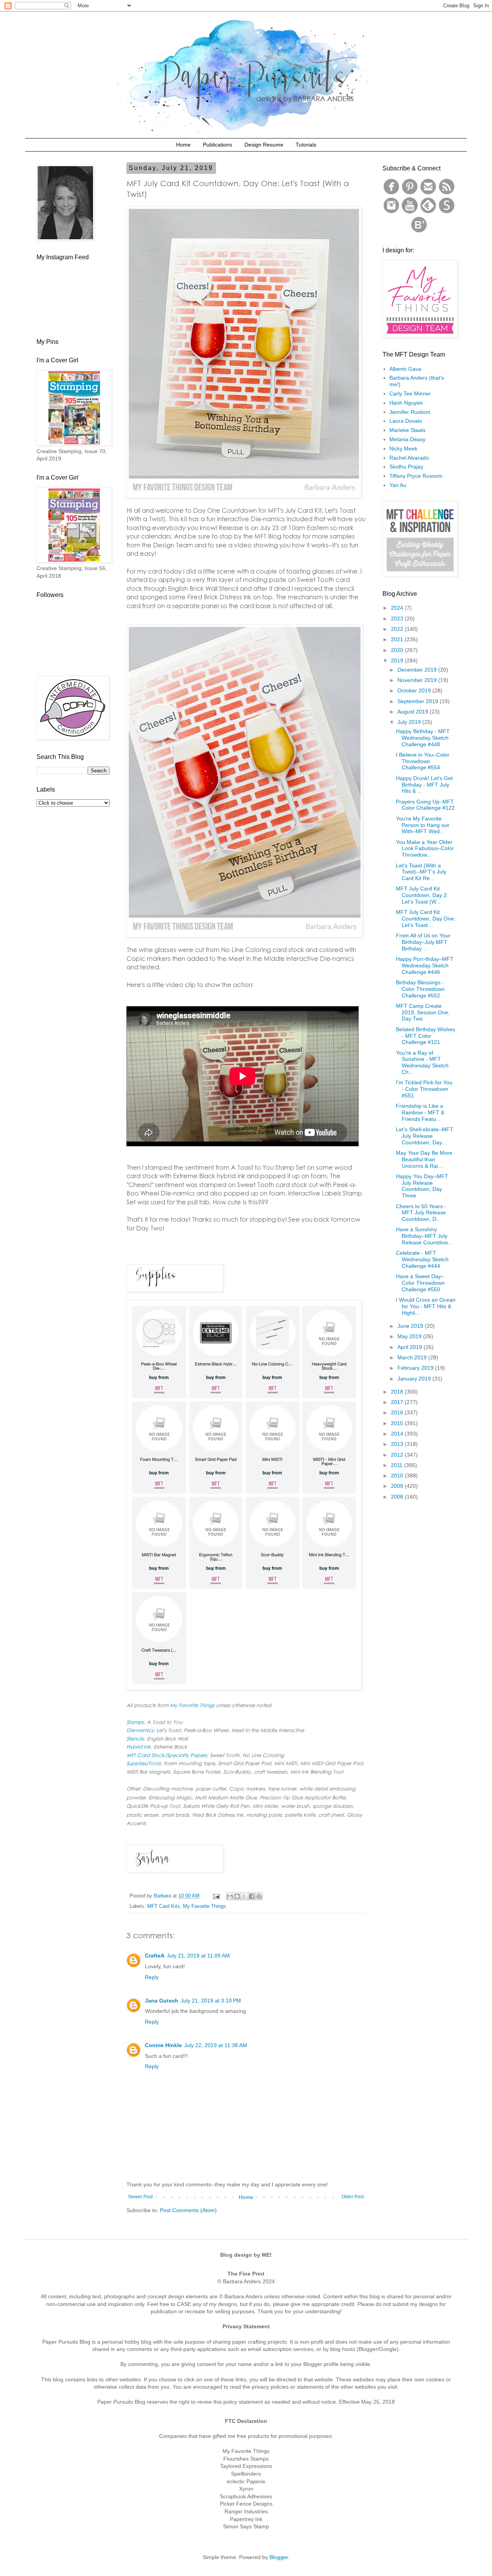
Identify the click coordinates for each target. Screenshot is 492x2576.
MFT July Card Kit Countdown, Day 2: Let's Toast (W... (422, 895)
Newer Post (140, 2197)
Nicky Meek (403, 449)
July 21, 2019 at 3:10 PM (211, 2001)
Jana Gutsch (162, 2001)
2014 (398, 1434)
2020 (398, 650)
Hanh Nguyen (406, 403)
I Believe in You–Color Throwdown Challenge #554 (423, 761)
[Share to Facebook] (252, 1896)
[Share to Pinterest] (259, 1896)
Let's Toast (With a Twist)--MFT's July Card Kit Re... (421, 872)
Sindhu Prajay (406, 467)
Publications (218, 145)
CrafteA (155, 1956)
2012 (398, 1455)
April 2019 (411, 1347)
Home (183, 145)
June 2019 (411, 1326)
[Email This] (230, 1896)
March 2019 (413, 1357)
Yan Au (398, 485)
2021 (398, 639)
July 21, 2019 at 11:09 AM (198, 1956)
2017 (398, 1402)
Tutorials (306, 145)
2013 (398, 1444)
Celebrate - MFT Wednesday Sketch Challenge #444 (422, 1259)
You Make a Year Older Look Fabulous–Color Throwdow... (425, 849)
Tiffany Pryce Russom (416, 476)
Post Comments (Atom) (188, 2210)
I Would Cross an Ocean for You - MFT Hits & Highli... (426, 1306)
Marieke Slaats (407, 430)
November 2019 (418, 680)
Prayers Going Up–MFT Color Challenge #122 (425, 805)
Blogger (279, 2557)
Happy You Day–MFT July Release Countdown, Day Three (422, 1186)
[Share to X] (244, 1896)
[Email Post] (216, 1896)
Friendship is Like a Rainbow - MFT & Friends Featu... (420, 1112)
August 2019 (414, 712)
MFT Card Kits (164, 1906)
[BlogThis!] (237, 1896)
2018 (398, 1392)
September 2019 (419, 701)
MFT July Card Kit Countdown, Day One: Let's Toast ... (426, 919)
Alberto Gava (405, 369)
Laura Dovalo (406, 421)
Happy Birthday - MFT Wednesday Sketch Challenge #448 (423, 738)
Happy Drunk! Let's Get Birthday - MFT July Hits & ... (424, 785)
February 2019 (416, 1368)
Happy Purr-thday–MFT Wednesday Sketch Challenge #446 (425, 965)
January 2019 (415, 1379)
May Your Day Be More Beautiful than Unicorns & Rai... (424, 1159)
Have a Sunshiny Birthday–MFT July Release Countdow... (424, 1236)
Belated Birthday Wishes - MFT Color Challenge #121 (426, 1036)
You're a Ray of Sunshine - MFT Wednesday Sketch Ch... (422, 1062)
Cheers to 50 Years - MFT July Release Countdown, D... (421, 1213)
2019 (398, 660)
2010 (398, 1476)
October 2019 (415, 690)
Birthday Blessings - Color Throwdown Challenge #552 (420, 989)
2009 (398, 1486)
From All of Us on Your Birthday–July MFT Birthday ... (423, 942)
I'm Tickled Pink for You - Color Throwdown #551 (424, 1089)
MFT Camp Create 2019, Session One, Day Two (423, 1012)
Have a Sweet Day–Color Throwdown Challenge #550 (420, 1283)
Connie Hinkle (163, 2045)
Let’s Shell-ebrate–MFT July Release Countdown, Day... (425, 1136)
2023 (398, 619)
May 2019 (410, 1336)
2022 (398, 629)
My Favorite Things (204, 1906)
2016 (398, 1412)
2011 (397, 1465)
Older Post (353, 2197)
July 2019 (410, 722)
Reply (152, 1977)
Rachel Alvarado (409, 458)
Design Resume (264, 145)
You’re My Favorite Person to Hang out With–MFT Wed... (422, 825)
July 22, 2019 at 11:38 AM (216, 2045)
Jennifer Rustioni (410, 412)
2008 (398, 1497)
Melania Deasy (407, 439)
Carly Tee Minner (410, 393)
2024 (398, 608)
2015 (398, 1423)
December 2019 (418, 670)
